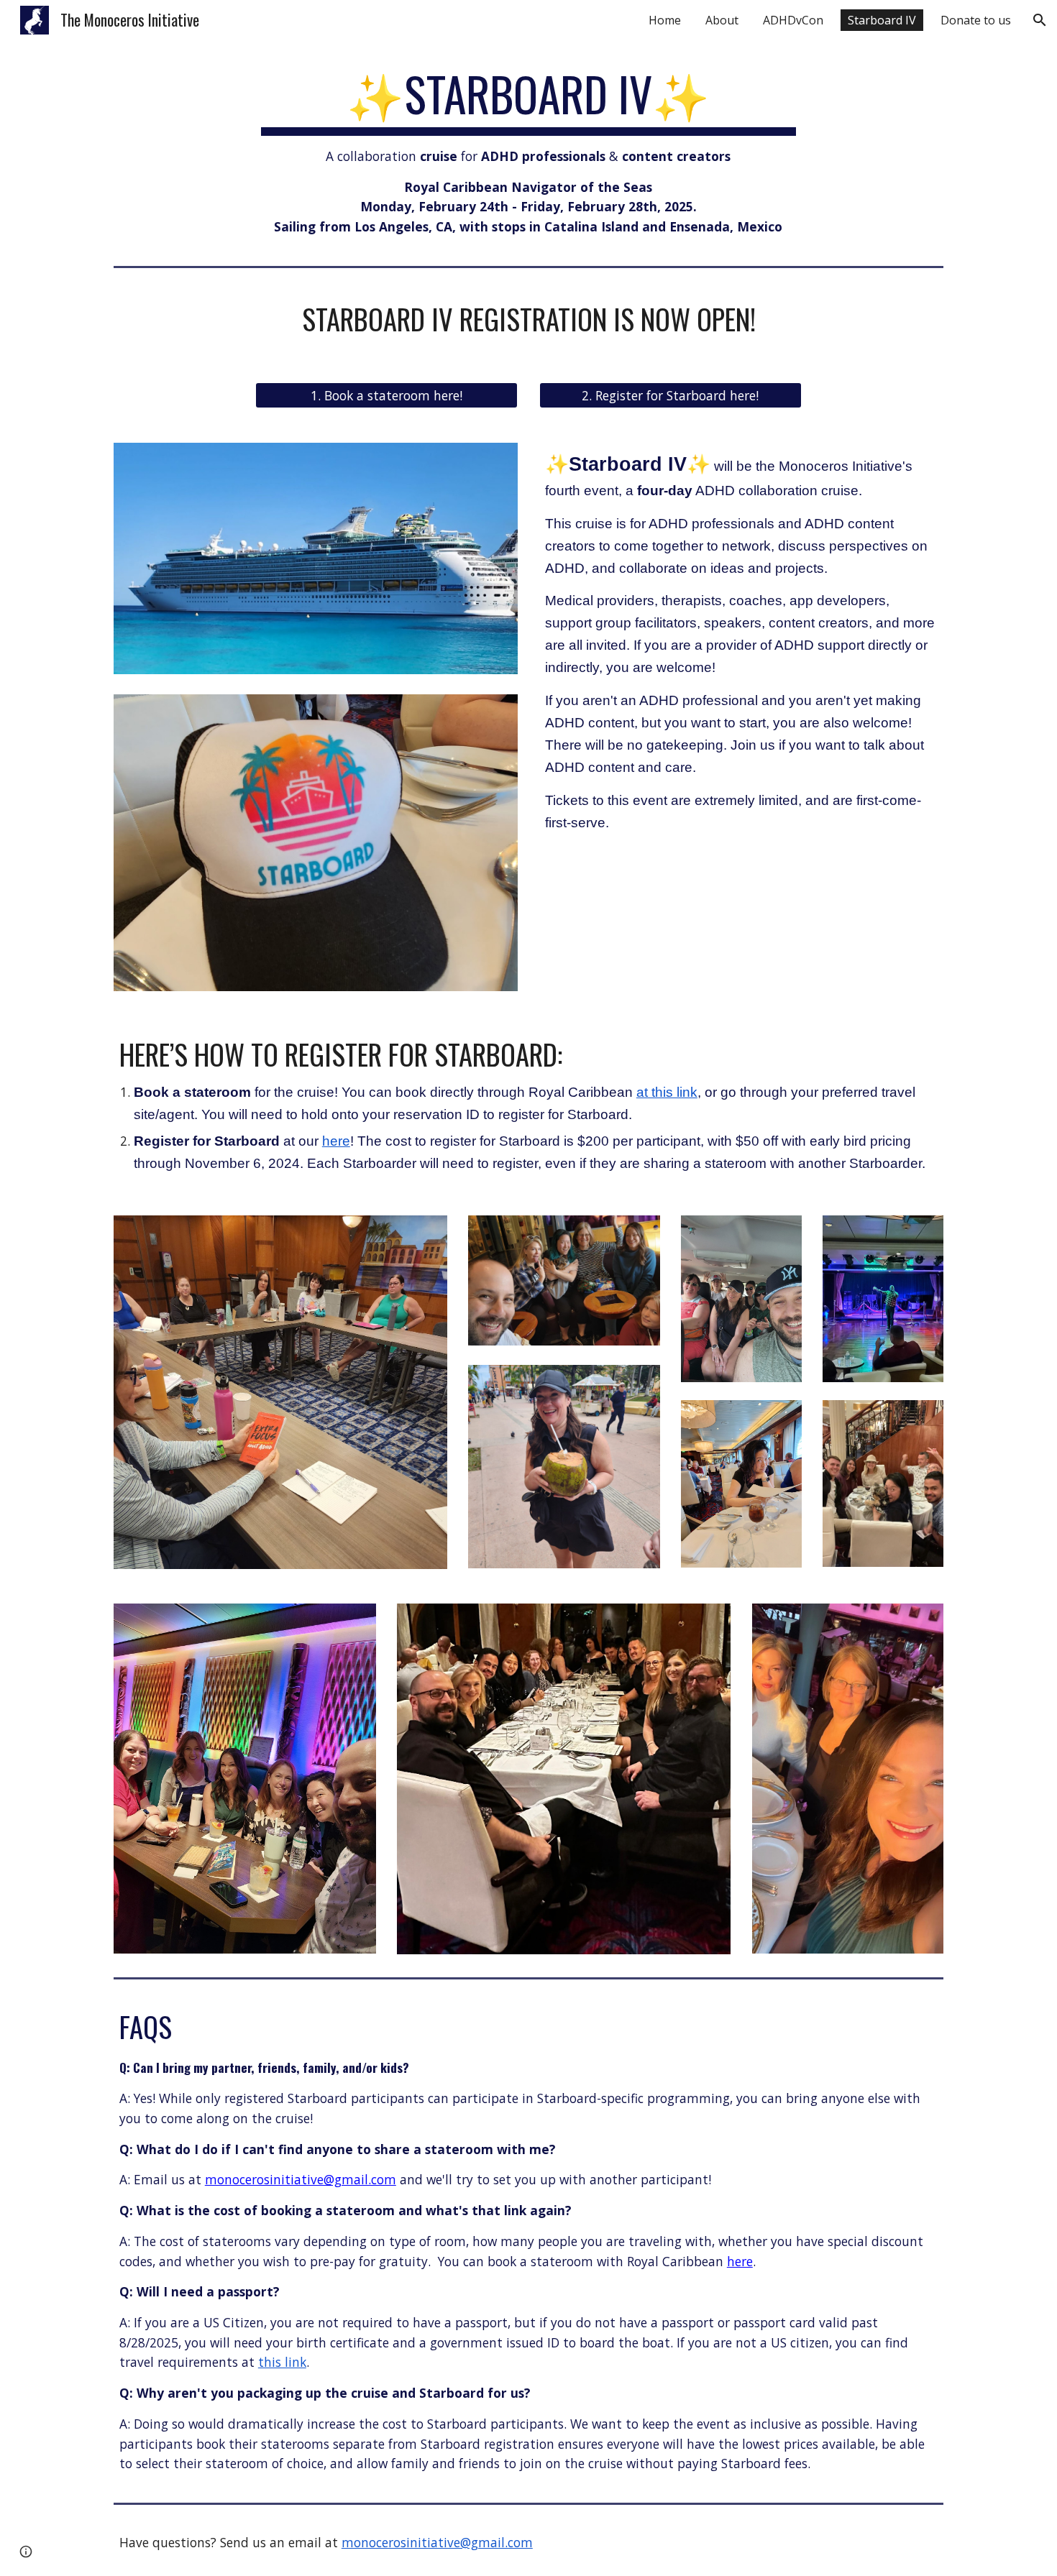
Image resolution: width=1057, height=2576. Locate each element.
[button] (1040, 20)
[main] (528, 152)
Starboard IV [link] (882, 20)
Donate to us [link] (976, 20)
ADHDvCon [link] (793, 20)
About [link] (722, 20)
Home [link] (665, 20)
